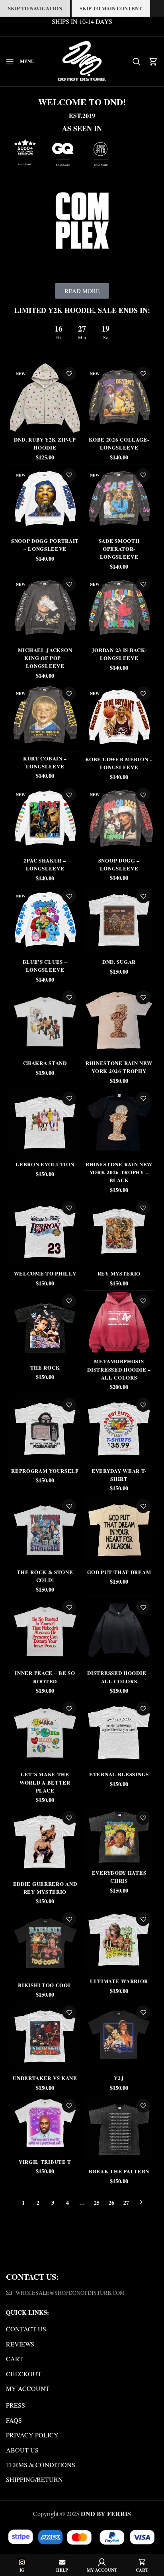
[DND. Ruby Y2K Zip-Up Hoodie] (45, 398)
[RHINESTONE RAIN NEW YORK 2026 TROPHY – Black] (119, 1123)
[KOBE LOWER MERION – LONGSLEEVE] (119, 718)
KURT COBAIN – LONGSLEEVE (45, 762)
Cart (15, 2359)
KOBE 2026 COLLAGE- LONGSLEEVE (119, 443)
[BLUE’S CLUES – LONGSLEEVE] (45, 920)
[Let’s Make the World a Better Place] (45, 1733)
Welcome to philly (45, 1273)
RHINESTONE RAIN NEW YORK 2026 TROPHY (119, 1067)
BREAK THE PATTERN (119, 2171)
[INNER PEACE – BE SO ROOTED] (45, 1631)
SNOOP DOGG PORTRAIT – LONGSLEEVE (45, 545)
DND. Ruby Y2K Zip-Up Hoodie (45, 443)
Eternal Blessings (119, 1774)
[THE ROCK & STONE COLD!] (45, 1530)
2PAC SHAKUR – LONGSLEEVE (45, 864)
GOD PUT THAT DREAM (119, 1572)
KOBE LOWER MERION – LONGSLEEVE (119, 763)
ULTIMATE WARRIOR (119, 1981)
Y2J (119, 2078)
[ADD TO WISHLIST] (69, 374)
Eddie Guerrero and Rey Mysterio (45, 1888)
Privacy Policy (32, 2435)
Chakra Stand (45, 1063)
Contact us (26, 2329)
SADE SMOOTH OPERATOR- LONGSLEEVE (119, 549)
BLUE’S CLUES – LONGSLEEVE (45, 966)
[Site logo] (82, 60)
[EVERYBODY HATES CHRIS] (119, 1836)
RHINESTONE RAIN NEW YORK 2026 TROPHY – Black (119, 1172)
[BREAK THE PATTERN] (119, 2130)
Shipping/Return (34, 2479)
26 (111, 2203)
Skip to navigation (35, 8)
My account (28, 2388)
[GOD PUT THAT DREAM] (119, 1530)
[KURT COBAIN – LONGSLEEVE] (45, 717)
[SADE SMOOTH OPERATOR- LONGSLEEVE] (119, 499)
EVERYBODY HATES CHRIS (119, 1877)
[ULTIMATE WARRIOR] (119, 1941)
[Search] (137, 62)
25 (97, 2203)
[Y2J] (119, 2036)
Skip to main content (111, 8)
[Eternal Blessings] (119, 1733)
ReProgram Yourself (45, 1471)
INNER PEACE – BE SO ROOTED (45, 1677)
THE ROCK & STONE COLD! (45, 1576)
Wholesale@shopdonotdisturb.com (70, 2293)
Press (16, 2405)
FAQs (14, 2420)
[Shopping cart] (153, 62)
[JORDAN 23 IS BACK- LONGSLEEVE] (119, 608)
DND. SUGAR (119, 962)
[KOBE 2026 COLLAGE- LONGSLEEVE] (119, 398)
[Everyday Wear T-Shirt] (119, 1429)
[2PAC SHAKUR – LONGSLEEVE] (45, 819)
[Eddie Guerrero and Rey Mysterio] (45, 1842)
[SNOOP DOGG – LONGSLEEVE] (119, 819)
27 (126, 2203)
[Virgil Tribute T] (45, 2125)
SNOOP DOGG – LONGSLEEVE (119, 864)
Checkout (24, 2374)
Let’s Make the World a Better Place (45, 1782)
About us (22, 2450)
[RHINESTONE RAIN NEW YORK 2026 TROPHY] (119, 1021)
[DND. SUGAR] (119, 920)
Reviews (20, 2344)
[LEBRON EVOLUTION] (45, 1123)
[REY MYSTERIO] (119, 1232)
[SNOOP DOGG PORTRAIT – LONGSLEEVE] (45, 499)
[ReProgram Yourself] (45, 1429)
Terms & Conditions (41, 2465)
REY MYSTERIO (119, 1273)
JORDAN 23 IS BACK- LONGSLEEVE (119, 654)
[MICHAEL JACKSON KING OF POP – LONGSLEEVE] (45, 608)
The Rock (45, 1367)
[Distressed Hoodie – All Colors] (119, 1631)
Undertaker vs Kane (45, 2078)
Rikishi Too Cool (45, 1985)
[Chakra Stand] (45, 1021)
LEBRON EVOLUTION (45, 1164)
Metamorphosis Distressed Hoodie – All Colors (119, 1369)
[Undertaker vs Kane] (45, 2036)
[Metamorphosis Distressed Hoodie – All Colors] (119, 1322)
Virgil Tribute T (45, 2162)
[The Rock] (45, 1326)
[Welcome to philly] (45, 1232)
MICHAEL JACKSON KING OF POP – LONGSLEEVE (45, 658)
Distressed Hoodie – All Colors (119, 1677)
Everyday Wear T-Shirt (119, 1475)
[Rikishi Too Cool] (45, 1943)
